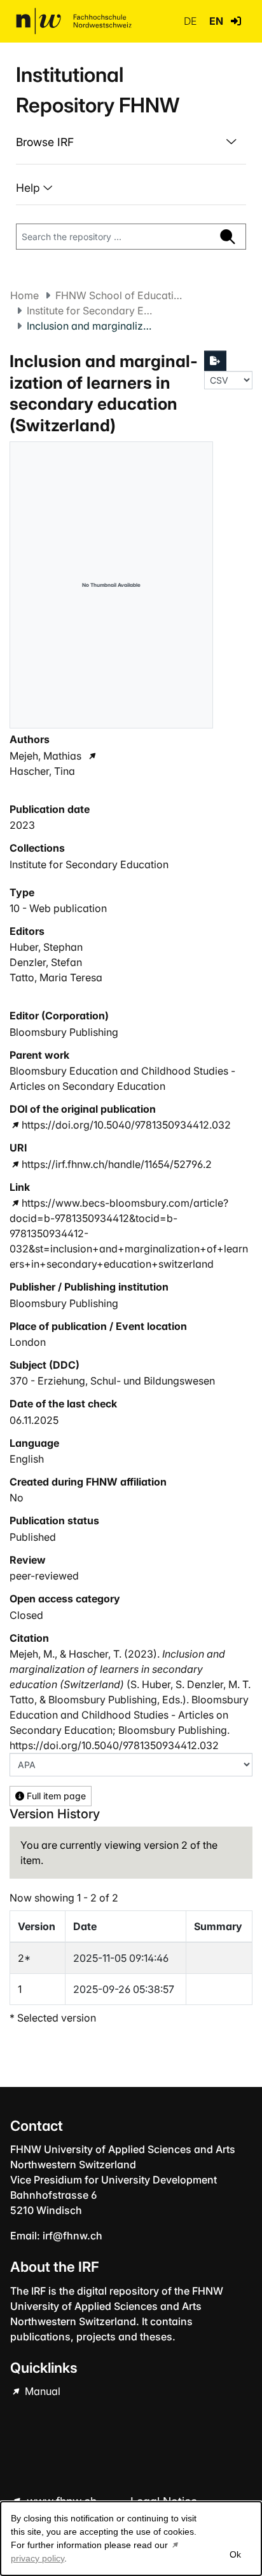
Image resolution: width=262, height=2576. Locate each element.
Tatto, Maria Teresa (56, 977)
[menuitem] (131, 142)
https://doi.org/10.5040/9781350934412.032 (126, 1125)
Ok (235, 2554)
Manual (41, 2391)
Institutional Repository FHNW (98, 90)
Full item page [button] (55, 1796)
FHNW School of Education (119, 295)
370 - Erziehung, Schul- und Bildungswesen (112, 1381)
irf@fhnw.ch (72, 2236)
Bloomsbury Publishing (64, 1032)
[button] (236, 21)
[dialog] (131, 2539)
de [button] (191, 21)
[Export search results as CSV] (216, 361)
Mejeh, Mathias (45, 756)
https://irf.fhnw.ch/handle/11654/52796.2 (117, 1164)
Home (24, 295)
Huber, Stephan (46, 947)
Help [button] (30, 188)
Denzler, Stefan (46, 962)
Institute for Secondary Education (90, 311)
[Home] (74, 21)
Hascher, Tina (42, 771)
